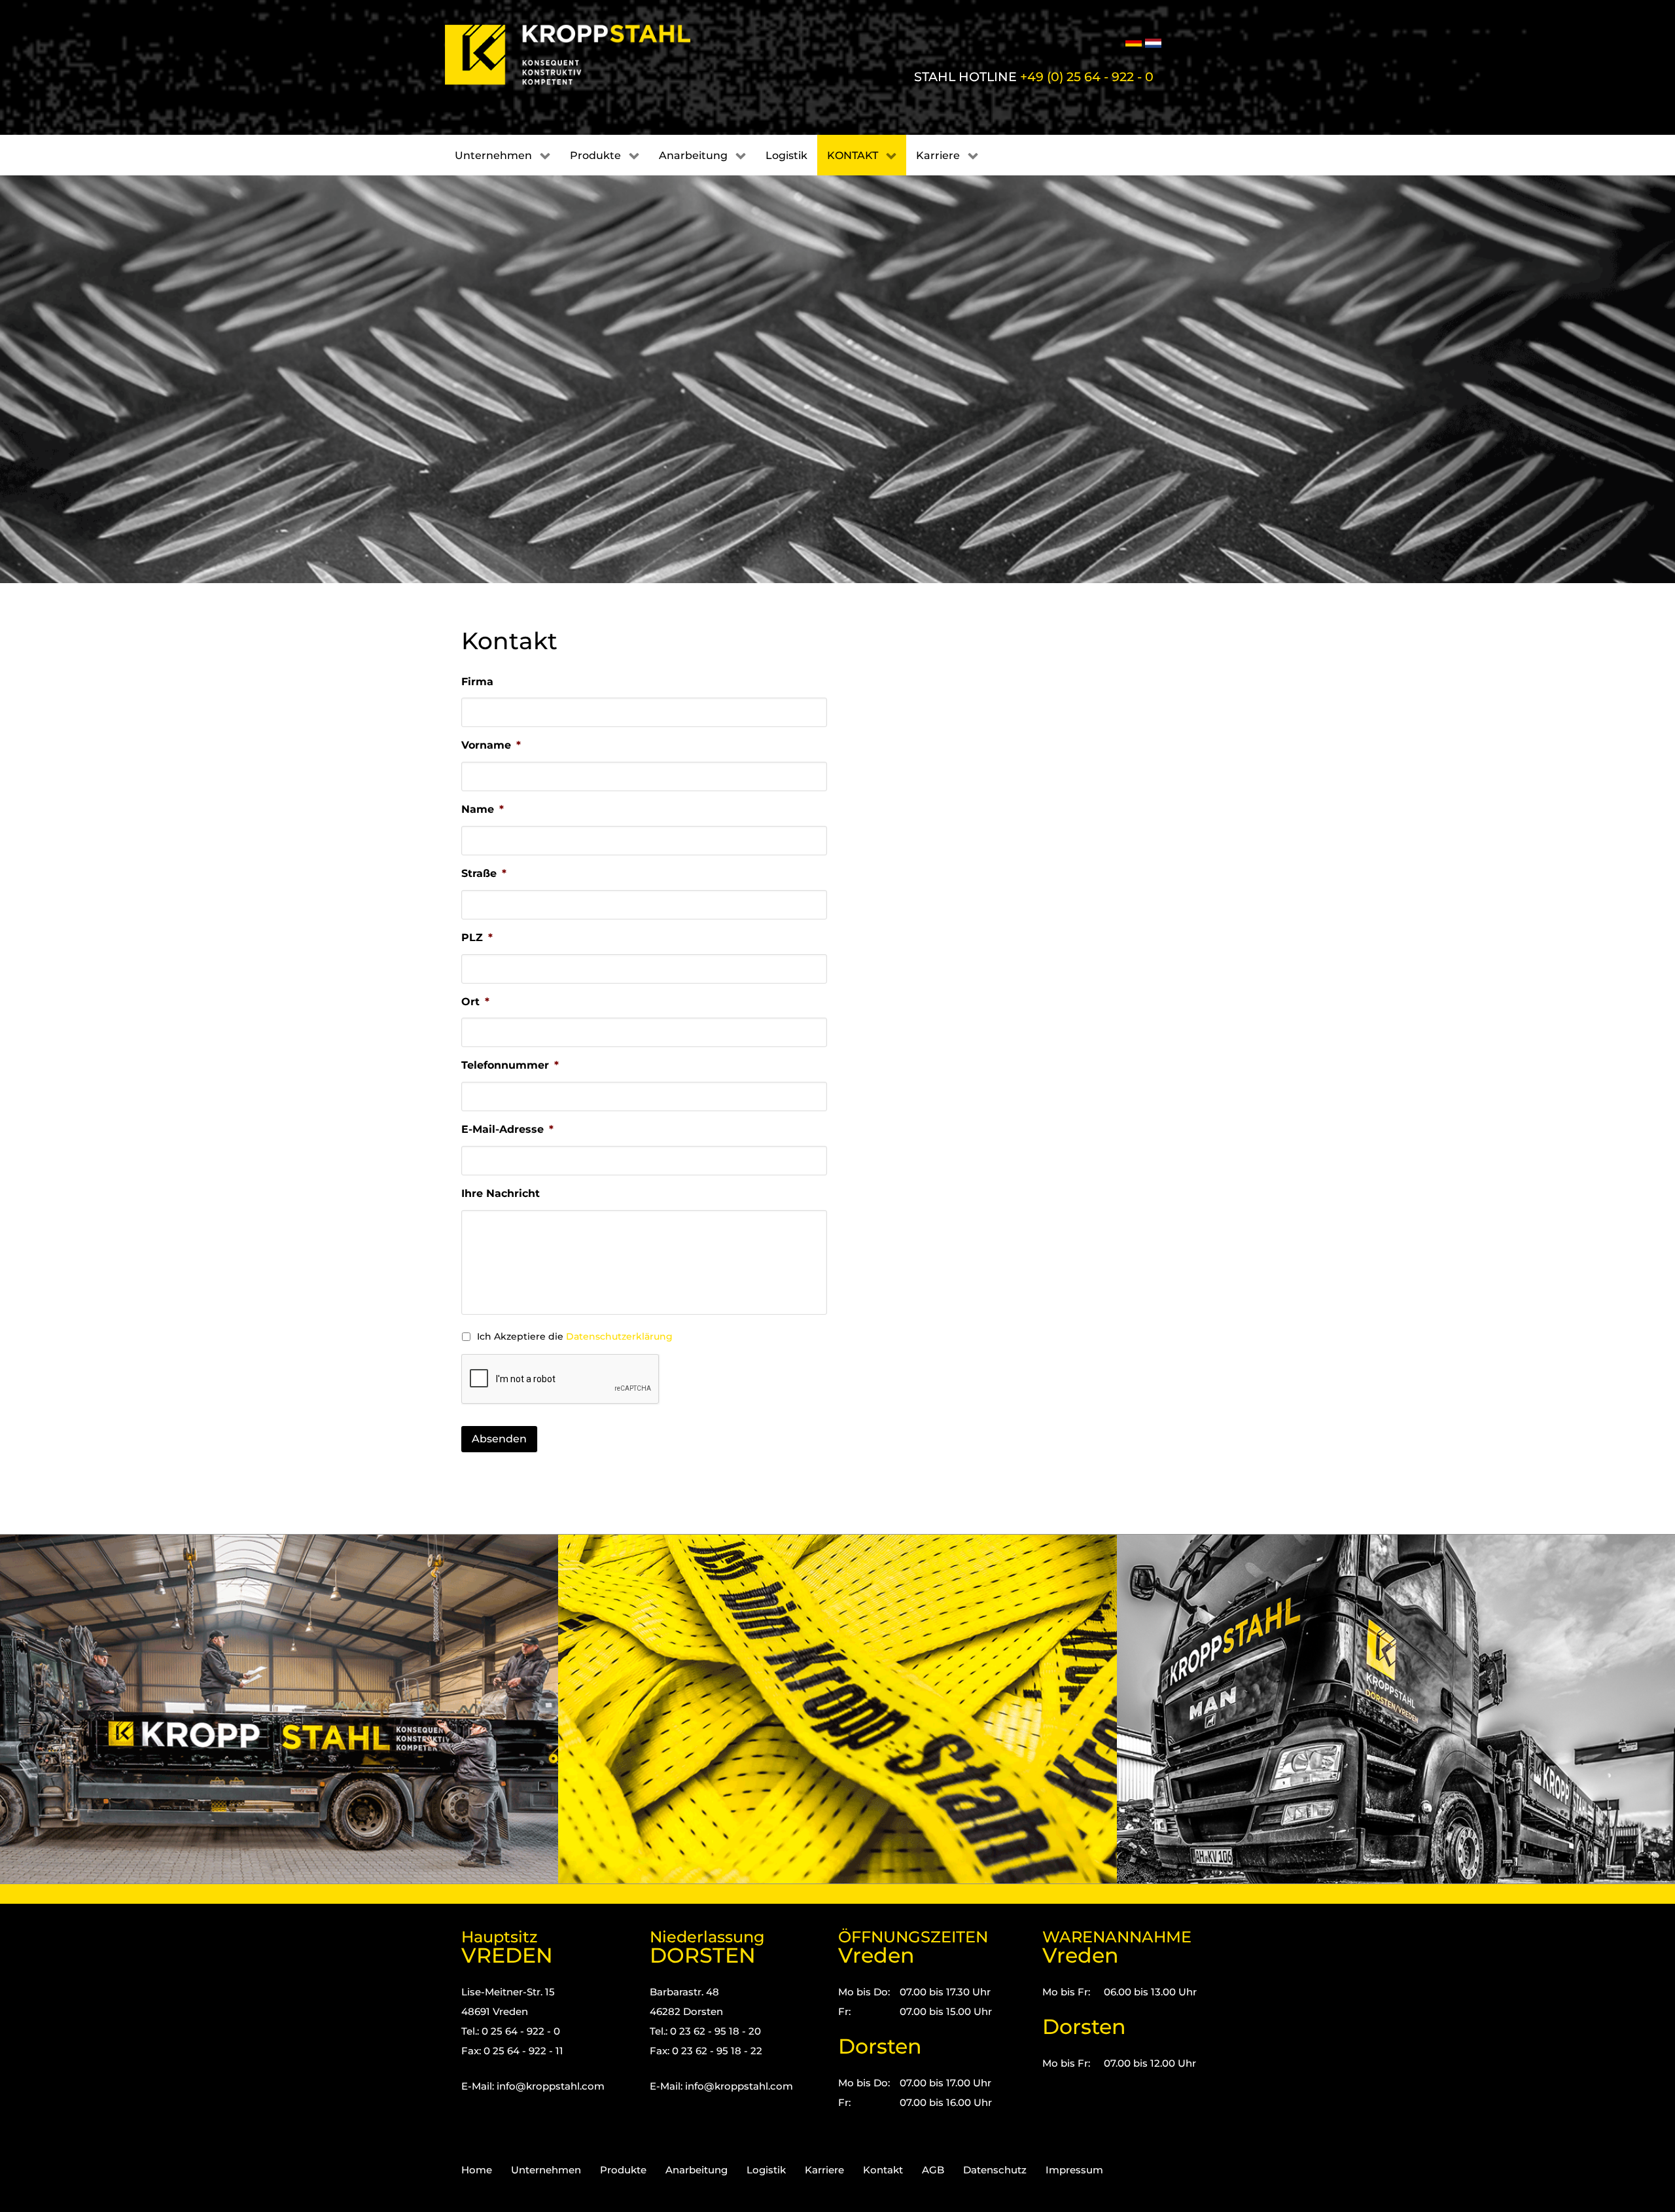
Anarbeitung (696, 2170)
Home (477, 2170)
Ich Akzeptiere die (575, 1336)
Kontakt (883, 2170)
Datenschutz (995, 2170)
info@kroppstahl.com (551, 2086)
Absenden (499, 1439)
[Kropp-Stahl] (584, 55)
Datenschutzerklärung (619, 1336)
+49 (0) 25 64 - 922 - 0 (1087, 77)
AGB (933, 2170)
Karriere (824, 2170)
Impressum (1074, 2170)
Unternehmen (546, 2170)
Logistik (766, 2170)
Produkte (623, 2170)
